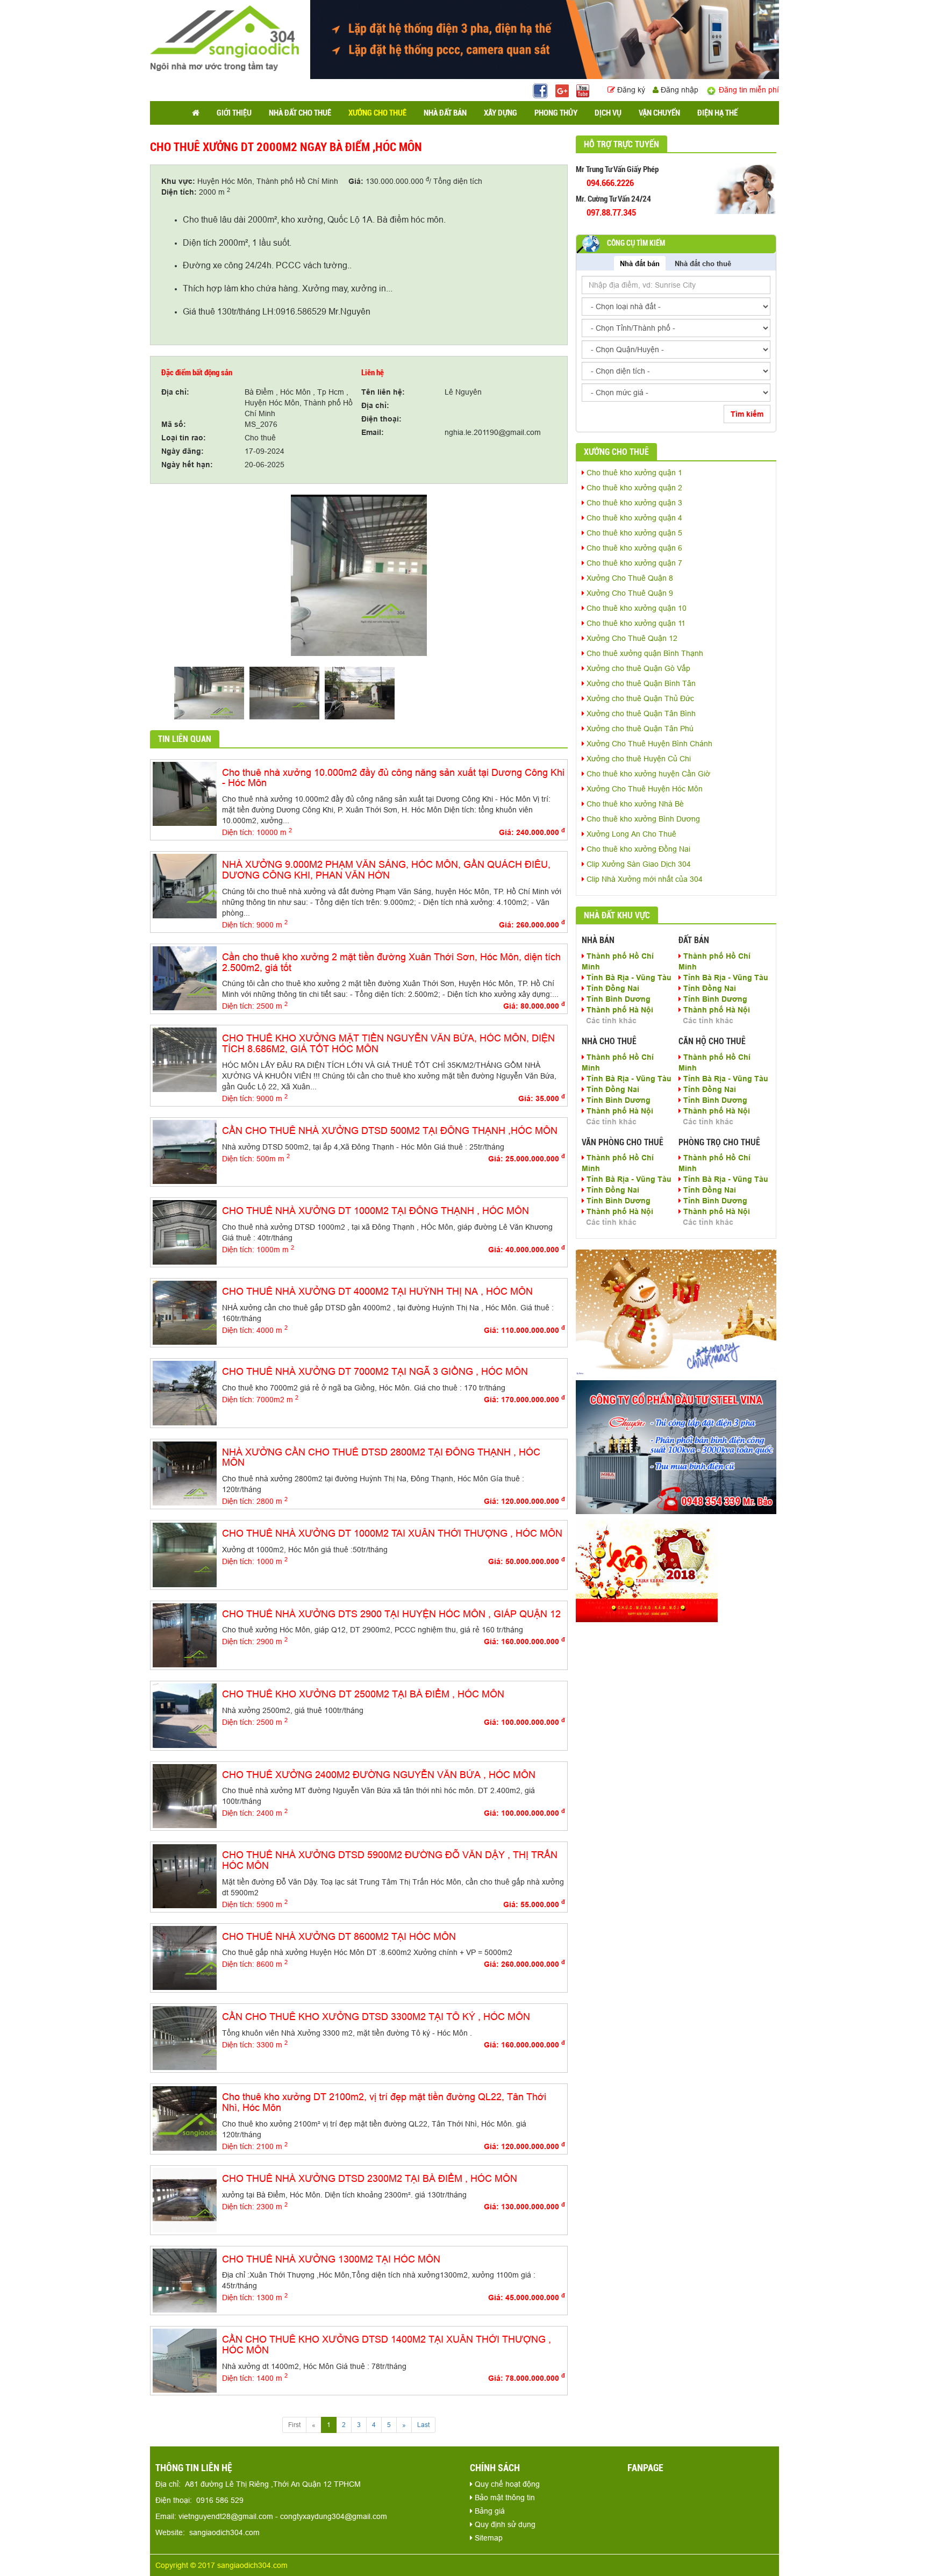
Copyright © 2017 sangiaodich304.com (221, 2565)
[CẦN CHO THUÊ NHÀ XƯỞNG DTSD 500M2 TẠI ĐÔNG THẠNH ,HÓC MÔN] (185, 1151)
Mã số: (174, 424)
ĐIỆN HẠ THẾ (717, 113)
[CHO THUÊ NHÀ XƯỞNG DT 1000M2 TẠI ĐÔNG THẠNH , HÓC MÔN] (185, 1232)
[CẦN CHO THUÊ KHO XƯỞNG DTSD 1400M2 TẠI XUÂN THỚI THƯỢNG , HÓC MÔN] (185, 2360)
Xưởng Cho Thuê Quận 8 (629, 578)
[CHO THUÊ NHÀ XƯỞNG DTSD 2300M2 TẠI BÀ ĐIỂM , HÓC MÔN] (185, 2199)
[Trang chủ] (196, 113)
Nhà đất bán (640, 263)
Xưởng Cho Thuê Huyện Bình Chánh (648, 744)
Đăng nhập (678, 90)
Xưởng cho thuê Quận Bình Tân (640, 683)
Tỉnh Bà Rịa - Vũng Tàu (628, 977)
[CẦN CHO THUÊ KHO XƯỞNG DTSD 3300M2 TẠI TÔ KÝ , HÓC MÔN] (185, 2037)
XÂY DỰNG (501, 113)
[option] (359, 575)
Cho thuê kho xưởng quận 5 (633, 533)
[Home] (224, 38)
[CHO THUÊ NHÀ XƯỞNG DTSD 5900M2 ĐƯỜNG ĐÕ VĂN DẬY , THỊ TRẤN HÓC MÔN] (185, 1875)
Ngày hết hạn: (187, 465)
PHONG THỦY (556, 113)
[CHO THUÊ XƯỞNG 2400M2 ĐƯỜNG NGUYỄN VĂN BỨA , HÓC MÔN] (185, 1795)
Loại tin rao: (184, 438)
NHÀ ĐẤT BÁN (445, 113)
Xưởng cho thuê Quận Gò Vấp (637, 668)
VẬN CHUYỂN (659, 113)
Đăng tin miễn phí (748, 90)
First (294, 2425)
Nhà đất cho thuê (703, 263)
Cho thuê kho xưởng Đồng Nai (637, 849)
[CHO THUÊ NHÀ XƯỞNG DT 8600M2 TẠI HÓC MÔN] (185, 1957)
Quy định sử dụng (504, 2524)
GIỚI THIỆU (234, 113)
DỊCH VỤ (608, 113)
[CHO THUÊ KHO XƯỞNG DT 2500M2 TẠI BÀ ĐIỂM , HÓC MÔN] (185, 1715)
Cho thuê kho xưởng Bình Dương (642, 819)
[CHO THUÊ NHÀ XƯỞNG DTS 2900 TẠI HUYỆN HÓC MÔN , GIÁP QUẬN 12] (185, 1635)
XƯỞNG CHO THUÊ (377, 113)
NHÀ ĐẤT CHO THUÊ (300, 113)
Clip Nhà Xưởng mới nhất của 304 (644, 879)
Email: (373, 432)
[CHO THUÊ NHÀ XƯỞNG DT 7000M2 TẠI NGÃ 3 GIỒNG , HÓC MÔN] (185, 1393)
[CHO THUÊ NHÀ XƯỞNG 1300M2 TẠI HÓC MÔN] (185, 2280)
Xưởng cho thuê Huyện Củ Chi (638, 759)
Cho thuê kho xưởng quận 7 (633, 563)
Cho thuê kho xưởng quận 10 (635, 608)
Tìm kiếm (747, 414)
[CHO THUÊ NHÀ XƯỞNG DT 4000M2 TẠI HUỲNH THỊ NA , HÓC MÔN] (185, 1312)
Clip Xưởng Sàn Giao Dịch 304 (638, 864)
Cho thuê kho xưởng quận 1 (633, 473)
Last (423, 2425)
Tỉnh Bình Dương (617, 999)
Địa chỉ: (175, 392)
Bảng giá (489, 2511)
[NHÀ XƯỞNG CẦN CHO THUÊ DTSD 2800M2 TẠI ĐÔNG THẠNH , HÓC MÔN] (185, 1473)
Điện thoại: (381, 419)
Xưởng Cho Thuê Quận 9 (629, 593)
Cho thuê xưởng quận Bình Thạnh (644, 653)
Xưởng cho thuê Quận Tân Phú (639, 729)
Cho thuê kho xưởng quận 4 (633, 518)
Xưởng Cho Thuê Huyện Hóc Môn (644, 789)
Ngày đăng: (183, 451)
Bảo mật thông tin (504, 2497)
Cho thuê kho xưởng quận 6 (633, 548)
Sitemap (488, 2538)
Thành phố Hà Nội (619, 1010)
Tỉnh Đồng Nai (612, 988)
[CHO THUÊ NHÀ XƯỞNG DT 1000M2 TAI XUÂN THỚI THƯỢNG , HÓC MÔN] (185, 1554)
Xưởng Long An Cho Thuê (630, 834)
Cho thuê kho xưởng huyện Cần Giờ (647, 774)
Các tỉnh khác (611, 1021)
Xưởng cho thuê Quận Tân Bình (640, 713)
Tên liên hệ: (383, 392)
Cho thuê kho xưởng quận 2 (633, 488)
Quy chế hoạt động (506, 2484)
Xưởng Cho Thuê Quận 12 (631, 638)
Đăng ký (631, 90)
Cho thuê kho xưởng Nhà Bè (634, 804)
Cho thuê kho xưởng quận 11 (635, 623)
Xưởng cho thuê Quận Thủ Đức (639, 698)
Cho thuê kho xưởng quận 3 (633, 503)
